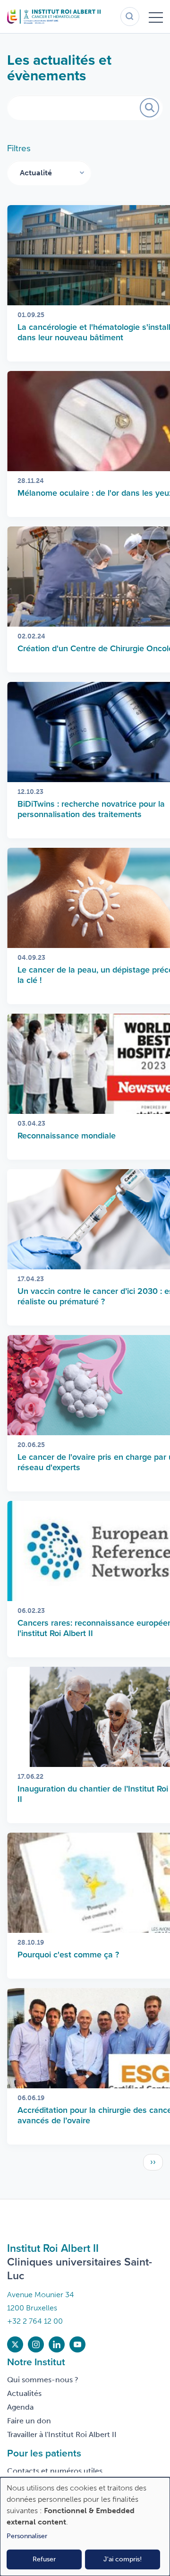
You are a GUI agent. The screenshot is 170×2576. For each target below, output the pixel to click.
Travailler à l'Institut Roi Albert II (62, 2434)
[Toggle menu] (156, 17)
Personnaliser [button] (27, 2536)
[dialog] (85, 2527)
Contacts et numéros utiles (55, 2471)
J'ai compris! (123, 2559)
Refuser (44, 2559)
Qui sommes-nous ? (43, 2380)
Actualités (24, 2393)
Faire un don (29, 2421)
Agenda (20, 2407)
